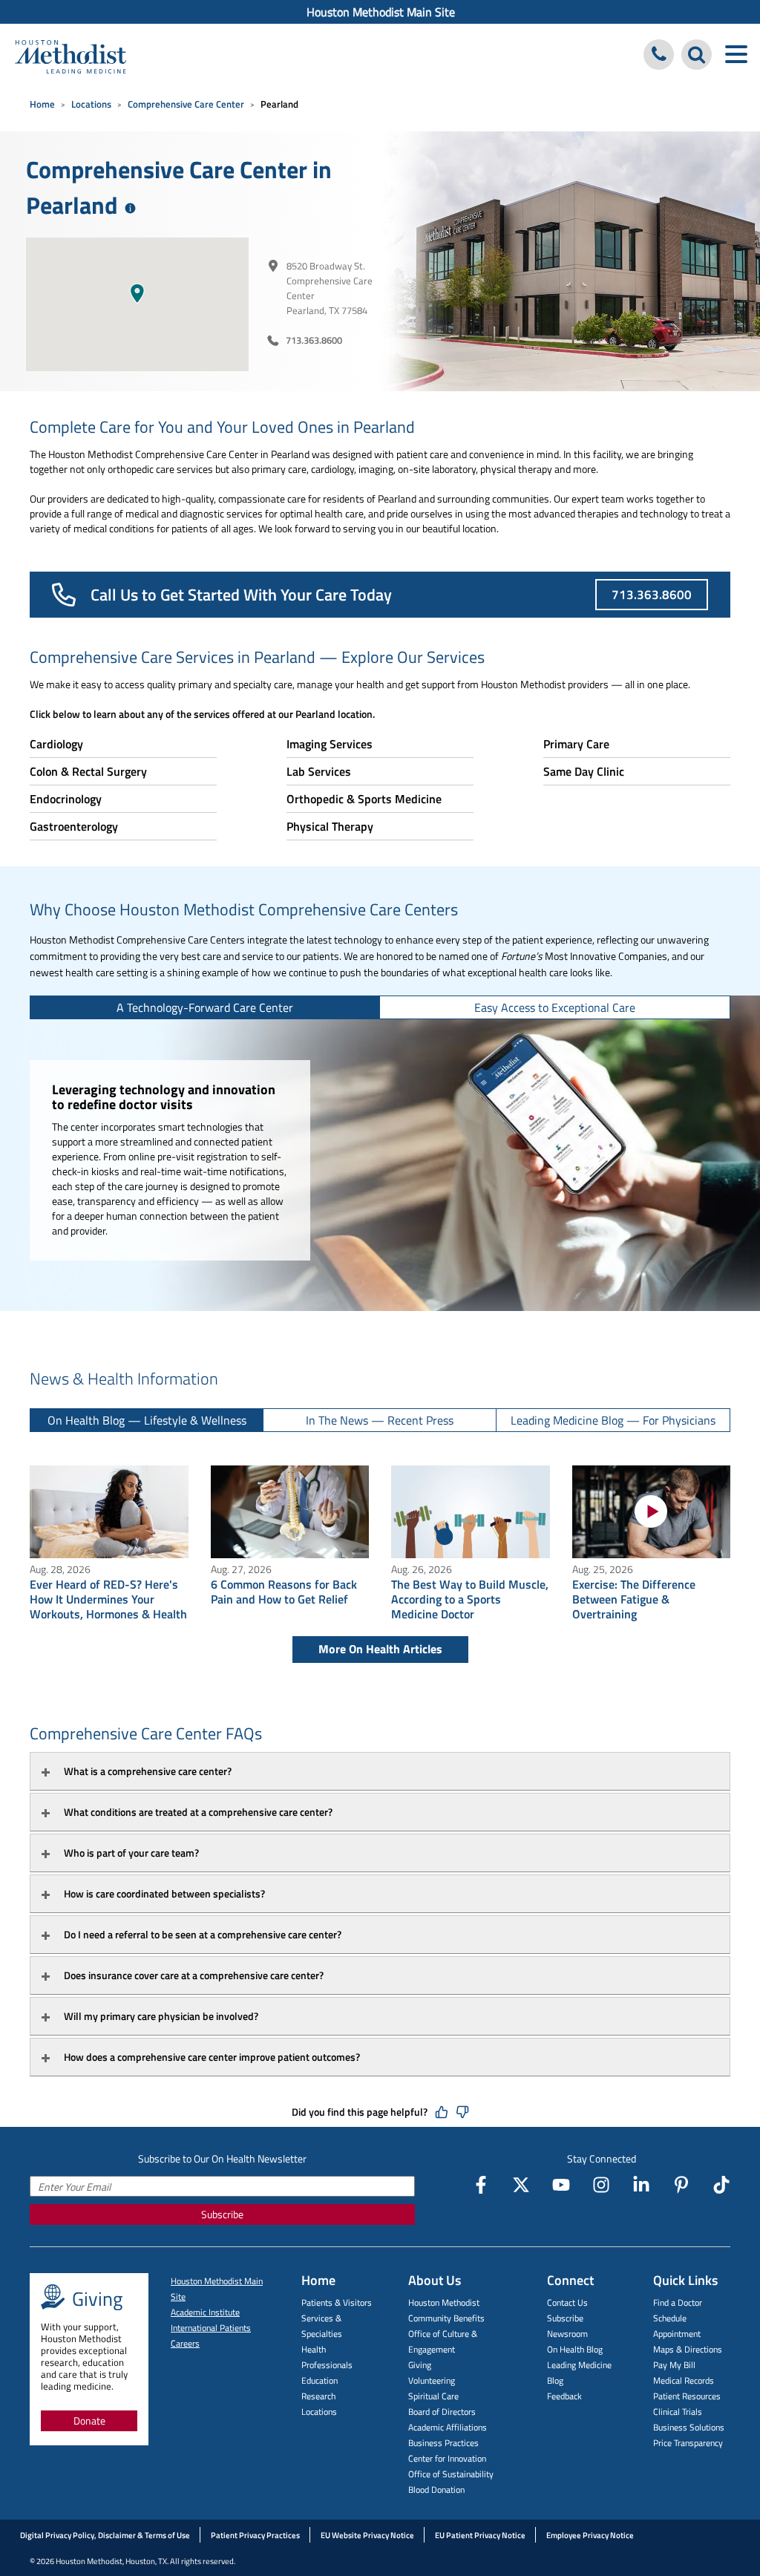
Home (42, 104)
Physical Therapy (330, 826)
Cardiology (56, 744)
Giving (420, 2365)
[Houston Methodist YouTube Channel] (561, 2185)
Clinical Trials (678, 2412)
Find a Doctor (678, 2302)
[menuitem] (380, 12)
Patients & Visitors (337, 2302)
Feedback (564, 2396)
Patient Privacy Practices (255, 2535)
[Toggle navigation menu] (736, 55)
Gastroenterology (74, 826)
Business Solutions (689, 2427)
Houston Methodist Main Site (381, 12)
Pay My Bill (674, 2365)
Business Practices (443, 2443)
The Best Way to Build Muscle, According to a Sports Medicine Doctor (470, 1599)
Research (318, 2396)
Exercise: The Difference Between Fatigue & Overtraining (634, 1599)
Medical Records (684, 2380)
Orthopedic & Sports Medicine (364, 799)
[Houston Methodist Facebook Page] (481, 2185)
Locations (91, 104)
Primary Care (576, 744)
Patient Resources (687, 2396)
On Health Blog (575, 2349)
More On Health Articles (380, 1649)
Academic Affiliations (448, 2427)
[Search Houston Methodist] (697, 55)
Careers (185, 2343)
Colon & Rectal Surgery (88, 771)
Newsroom (567, 2334)
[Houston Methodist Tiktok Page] (721, 2185)
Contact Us (567, 2302)
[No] (462, 2112)
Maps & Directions (688, 2349)
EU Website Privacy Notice (367, 2535)
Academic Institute (205, 2312)
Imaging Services (330, 744)
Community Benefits (446, 2318)
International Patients (211, 2328)
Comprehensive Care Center (186, 104)
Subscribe (222, 2214)
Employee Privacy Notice (590, 2535)
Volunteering (432, 2380)
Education (320, 2380)
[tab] (205, 1007)
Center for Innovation (447, 2458)
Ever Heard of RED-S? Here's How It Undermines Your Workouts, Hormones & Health (108, 1599)
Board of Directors (442, 2412)
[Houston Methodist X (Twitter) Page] (521, 2185)
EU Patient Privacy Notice (480, 2535)
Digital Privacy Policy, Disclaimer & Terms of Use (105, 2535)
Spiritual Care (433, 2396)
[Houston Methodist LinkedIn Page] (641, 2185)
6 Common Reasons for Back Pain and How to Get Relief (284, 1592)
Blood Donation (436, 2490)
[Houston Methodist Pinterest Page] (681, 2185)
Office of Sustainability (451, 2474)
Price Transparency (688, 2443)
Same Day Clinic (584, 771)
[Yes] (442, 2112)
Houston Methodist (444, 2302)
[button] (137, 293)
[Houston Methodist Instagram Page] (601, 2185)
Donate (89, 2420)
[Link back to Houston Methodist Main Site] (71, 56)
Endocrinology (66, 799)
